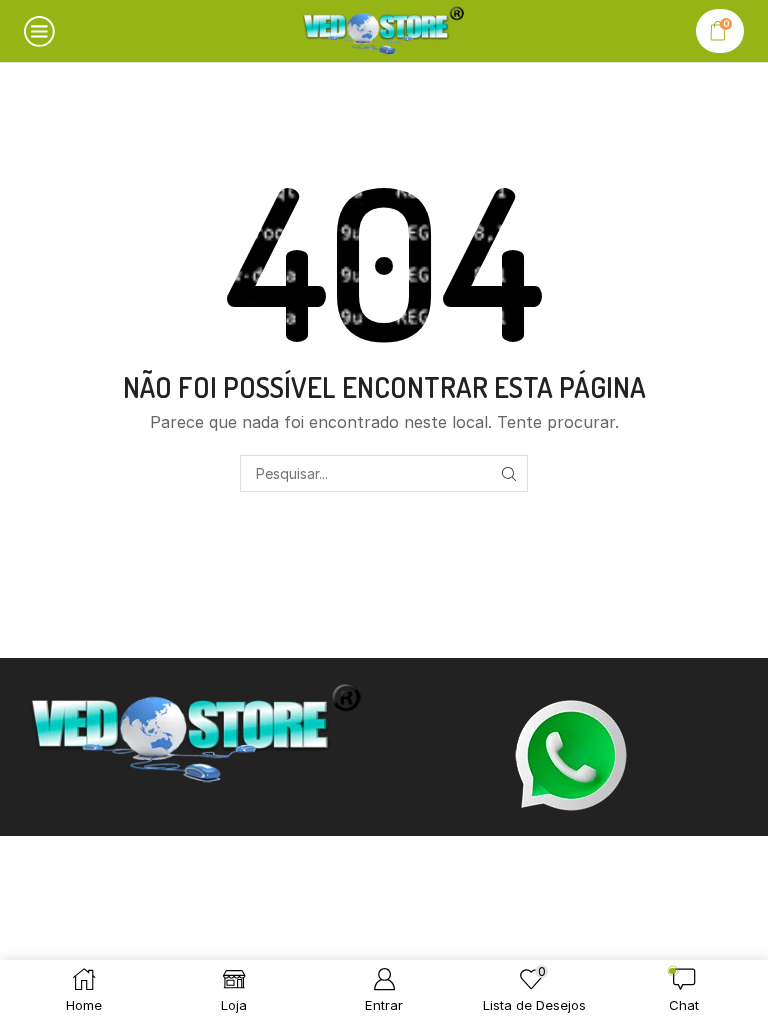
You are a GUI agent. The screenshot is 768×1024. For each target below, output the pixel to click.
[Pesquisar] (509, 473)
